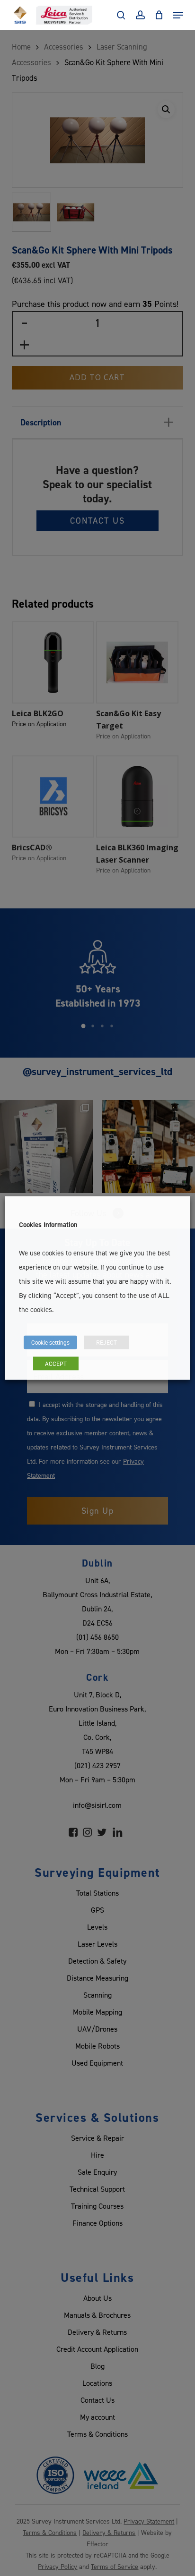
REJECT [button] (106, 1342)
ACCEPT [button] (56, 1364)
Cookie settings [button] (50, 1342)
